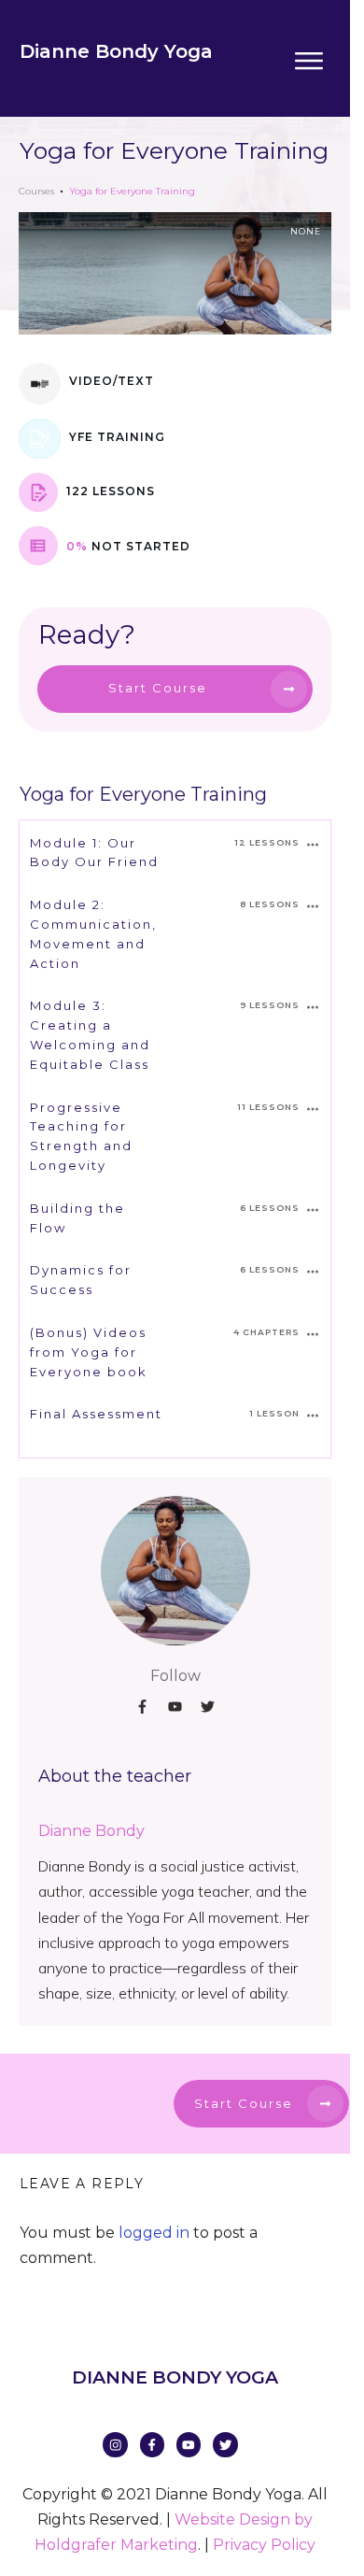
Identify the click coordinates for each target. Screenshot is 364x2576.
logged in (154, 2233)
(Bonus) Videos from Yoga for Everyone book (89, 1352)
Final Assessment (96, 1414)
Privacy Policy (264, 2545)
